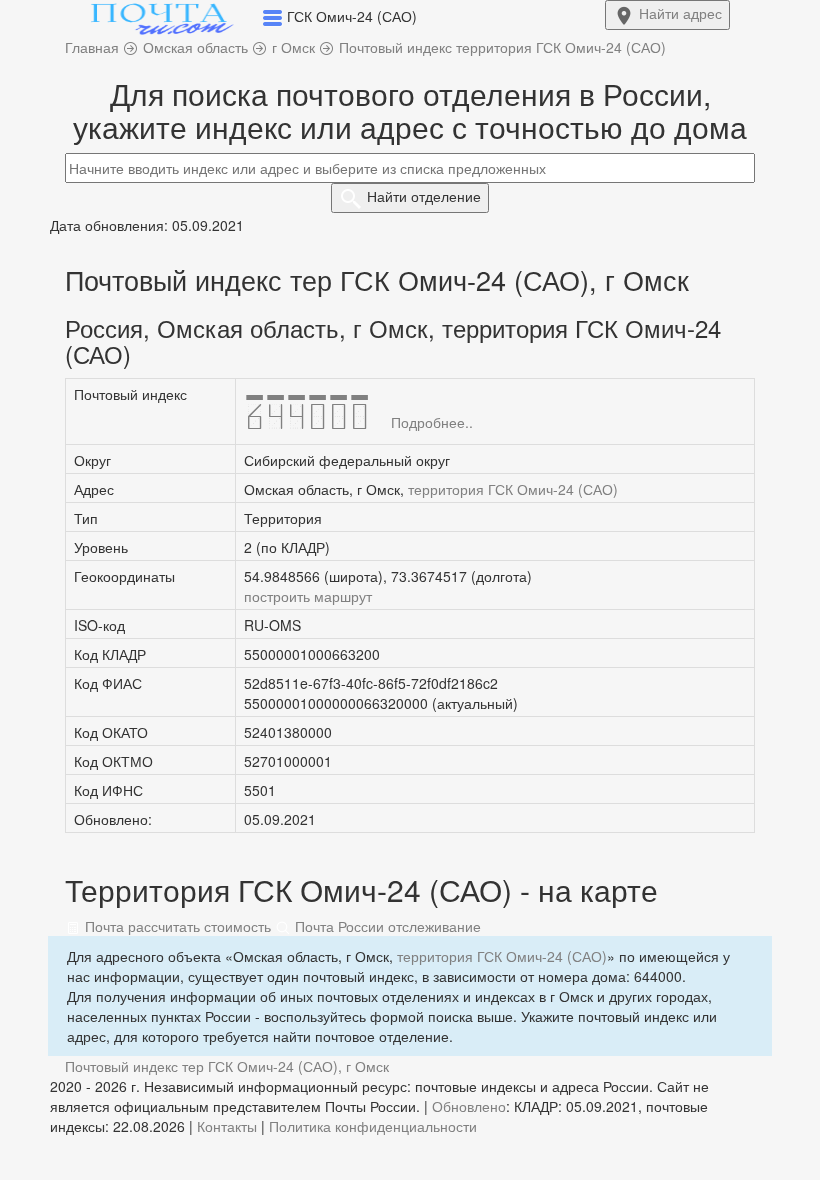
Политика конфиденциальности (373, 1126)
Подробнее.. (432, 422)
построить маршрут (308, 596)
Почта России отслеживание (386, 926)
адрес (680, 13)
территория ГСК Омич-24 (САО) (513, 489)
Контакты (227, 1126)
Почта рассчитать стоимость (176, 926)
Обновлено (469, 1106)
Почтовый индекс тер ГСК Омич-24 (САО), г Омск (227, 1066)
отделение (424, 196)
